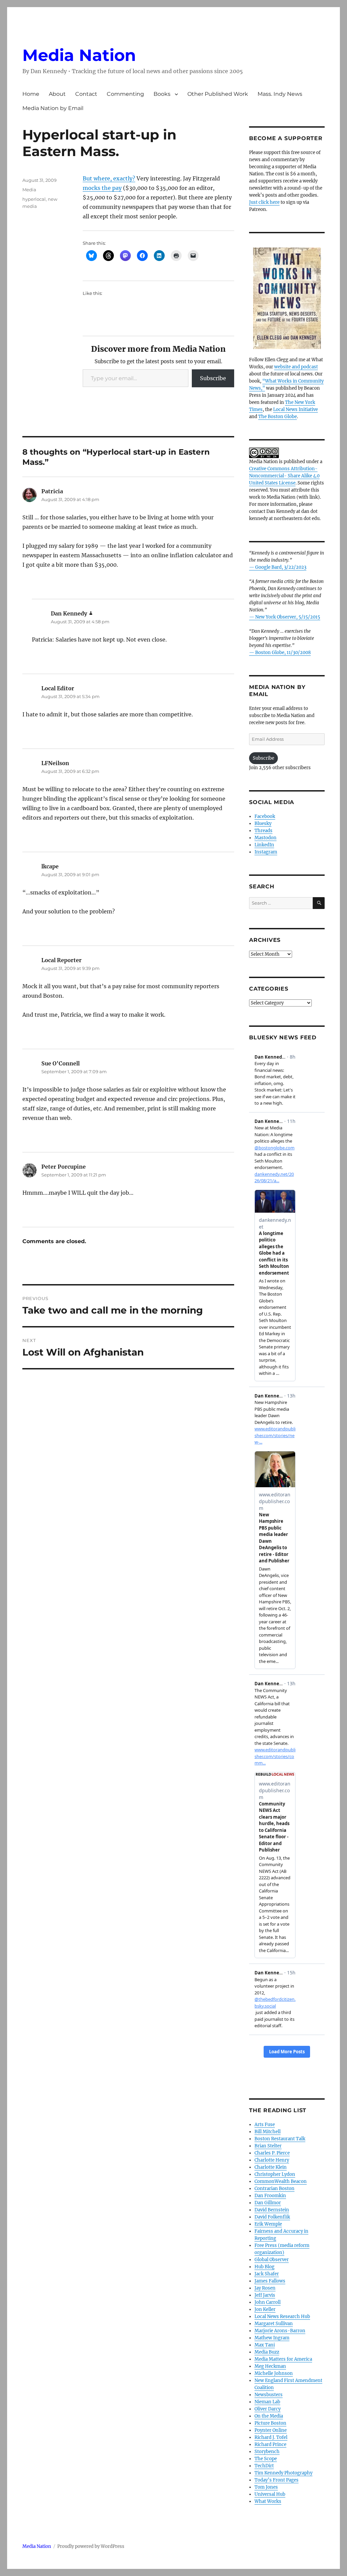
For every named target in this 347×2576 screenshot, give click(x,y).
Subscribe (213, 378)
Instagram (266, 852)
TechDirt (264, 2466)
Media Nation (79, 55)
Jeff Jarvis (265, 2295)
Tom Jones (266, 2487)
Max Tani (265, 2345)
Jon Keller (265, 2309)
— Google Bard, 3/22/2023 (278, 567)
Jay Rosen (265, 2288)
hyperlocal (34, 199)
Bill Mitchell (268, 2132)
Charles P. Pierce (272, 2153)
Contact (86, 94)
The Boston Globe (278, 417)
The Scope (266, 2459)
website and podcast (296, 367)
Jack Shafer (267, 2274)
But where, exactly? (109, 178)
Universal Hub (270, 2494)
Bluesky (263, 824)
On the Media (269, 2416)
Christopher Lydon (275, 2174)
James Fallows (270, 2281)
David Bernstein (272, 2210)
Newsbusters (269, 2395)
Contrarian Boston (274, 2189)
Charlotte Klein (271, 2167)
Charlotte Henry (272, 2160)
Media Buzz (267, 2352)
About (57, 94)
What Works (268, 2501)
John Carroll (268, 2302)
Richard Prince (270, 2444)
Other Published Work (218, 94)
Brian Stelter (268, 2146)
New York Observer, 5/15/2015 (288, 617)
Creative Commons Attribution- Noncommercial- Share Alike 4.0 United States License (284, 476)
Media (29, 190)
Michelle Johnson (274, 2373)
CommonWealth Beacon (281, 2181)
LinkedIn (264, 845)
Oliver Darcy (268, 2409)
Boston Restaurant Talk (280, 2139)
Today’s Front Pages (277, 2480)
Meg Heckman (270, 2366)
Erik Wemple (268, 2224)
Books (162, 94)
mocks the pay (102, 188)
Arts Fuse (265, 2125)
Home (31, 94)
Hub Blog (264, 2267)
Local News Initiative (295, 409)
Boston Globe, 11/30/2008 (283, 653)
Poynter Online (271, 2430)
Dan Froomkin (270, 2196)
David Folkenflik (272, 2217)
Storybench (267, 2452)
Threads (263, 831)
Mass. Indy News (280, 94)
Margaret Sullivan (274, 2324)
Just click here (264, 202)
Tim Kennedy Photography (283, 2473)
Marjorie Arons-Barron (280, 2331)
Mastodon (266, 838)
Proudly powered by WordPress (91, 2546)
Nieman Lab (267, 2402)
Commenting (125, 94)
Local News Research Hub (282, 2317)
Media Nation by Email (53, 108)
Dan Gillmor (268, 2203)
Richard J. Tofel (271, 2437)
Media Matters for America (283, 2359)
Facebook (265, 816)
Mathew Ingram (272, 2338)
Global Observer (272, 2260)
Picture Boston (270, 2423)
